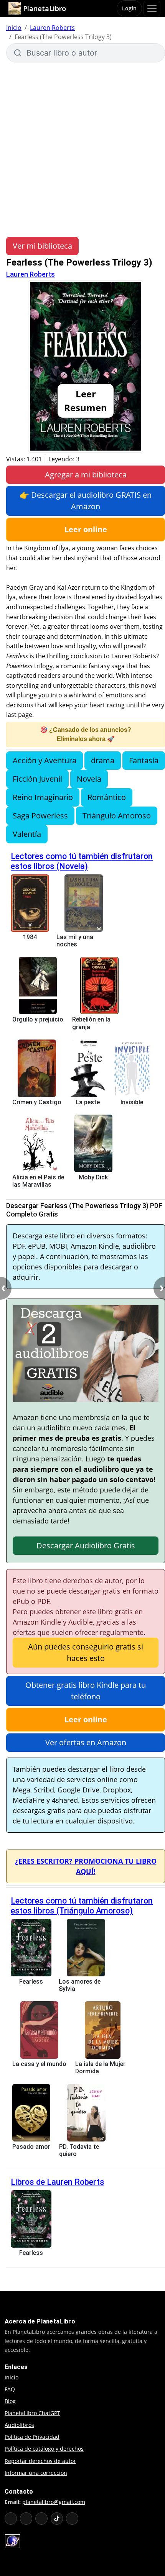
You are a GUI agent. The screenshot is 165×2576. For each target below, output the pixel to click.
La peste (88, 1102)
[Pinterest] (72, 2519)
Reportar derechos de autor (40, 2461)
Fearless (31, 1982)
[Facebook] (26, 2519)
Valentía (27, 834)
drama (103, 760)
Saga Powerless (40, 816)
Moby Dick (93, 1177)
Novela (89, 779)
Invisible (132, 1102)
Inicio (14, 28)
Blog (10, 2401)
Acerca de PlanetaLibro (40, 2321)
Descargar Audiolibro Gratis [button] (86, 1545)
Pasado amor (31, 2147)
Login (129, 8)
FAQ (10, 2389)
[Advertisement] (82, 149)
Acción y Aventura (45, 760)
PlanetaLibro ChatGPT (32, 2413)
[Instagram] (41, 2519)
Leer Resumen (86, 401)
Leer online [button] (86, 529)
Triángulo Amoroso (117, 816)
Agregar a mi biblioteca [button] (86, 475)
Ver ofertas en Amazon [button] (86, 1742)
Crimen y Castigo (37, 1102)
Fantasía (144, 760)
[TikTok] (57, 2519)
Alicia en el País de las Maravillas (38, 1181)
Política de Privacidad (32, 2437)
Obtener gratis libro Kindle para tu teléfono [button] (86, 1691)
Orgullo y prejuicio (38, 1019)
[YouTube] (11, 2519)
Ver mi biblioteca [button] (42, 246)
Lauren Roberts (52, 28)
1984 (30, 937)
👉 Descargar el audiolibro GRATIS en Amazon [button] (86, 501)
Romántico (107, 797)
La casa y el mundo (39, 2064)
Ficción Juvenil (37, 779)
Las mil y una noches (75, 941)
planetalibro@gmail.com (54, 2502)
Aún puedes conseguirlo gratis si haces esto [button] (86, 1652)
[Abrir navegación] (152, 8)
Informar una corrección (36, 2473)
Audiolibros (19, 2425)
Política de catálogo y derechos (44, 2449)
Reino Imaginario (43, 797)
